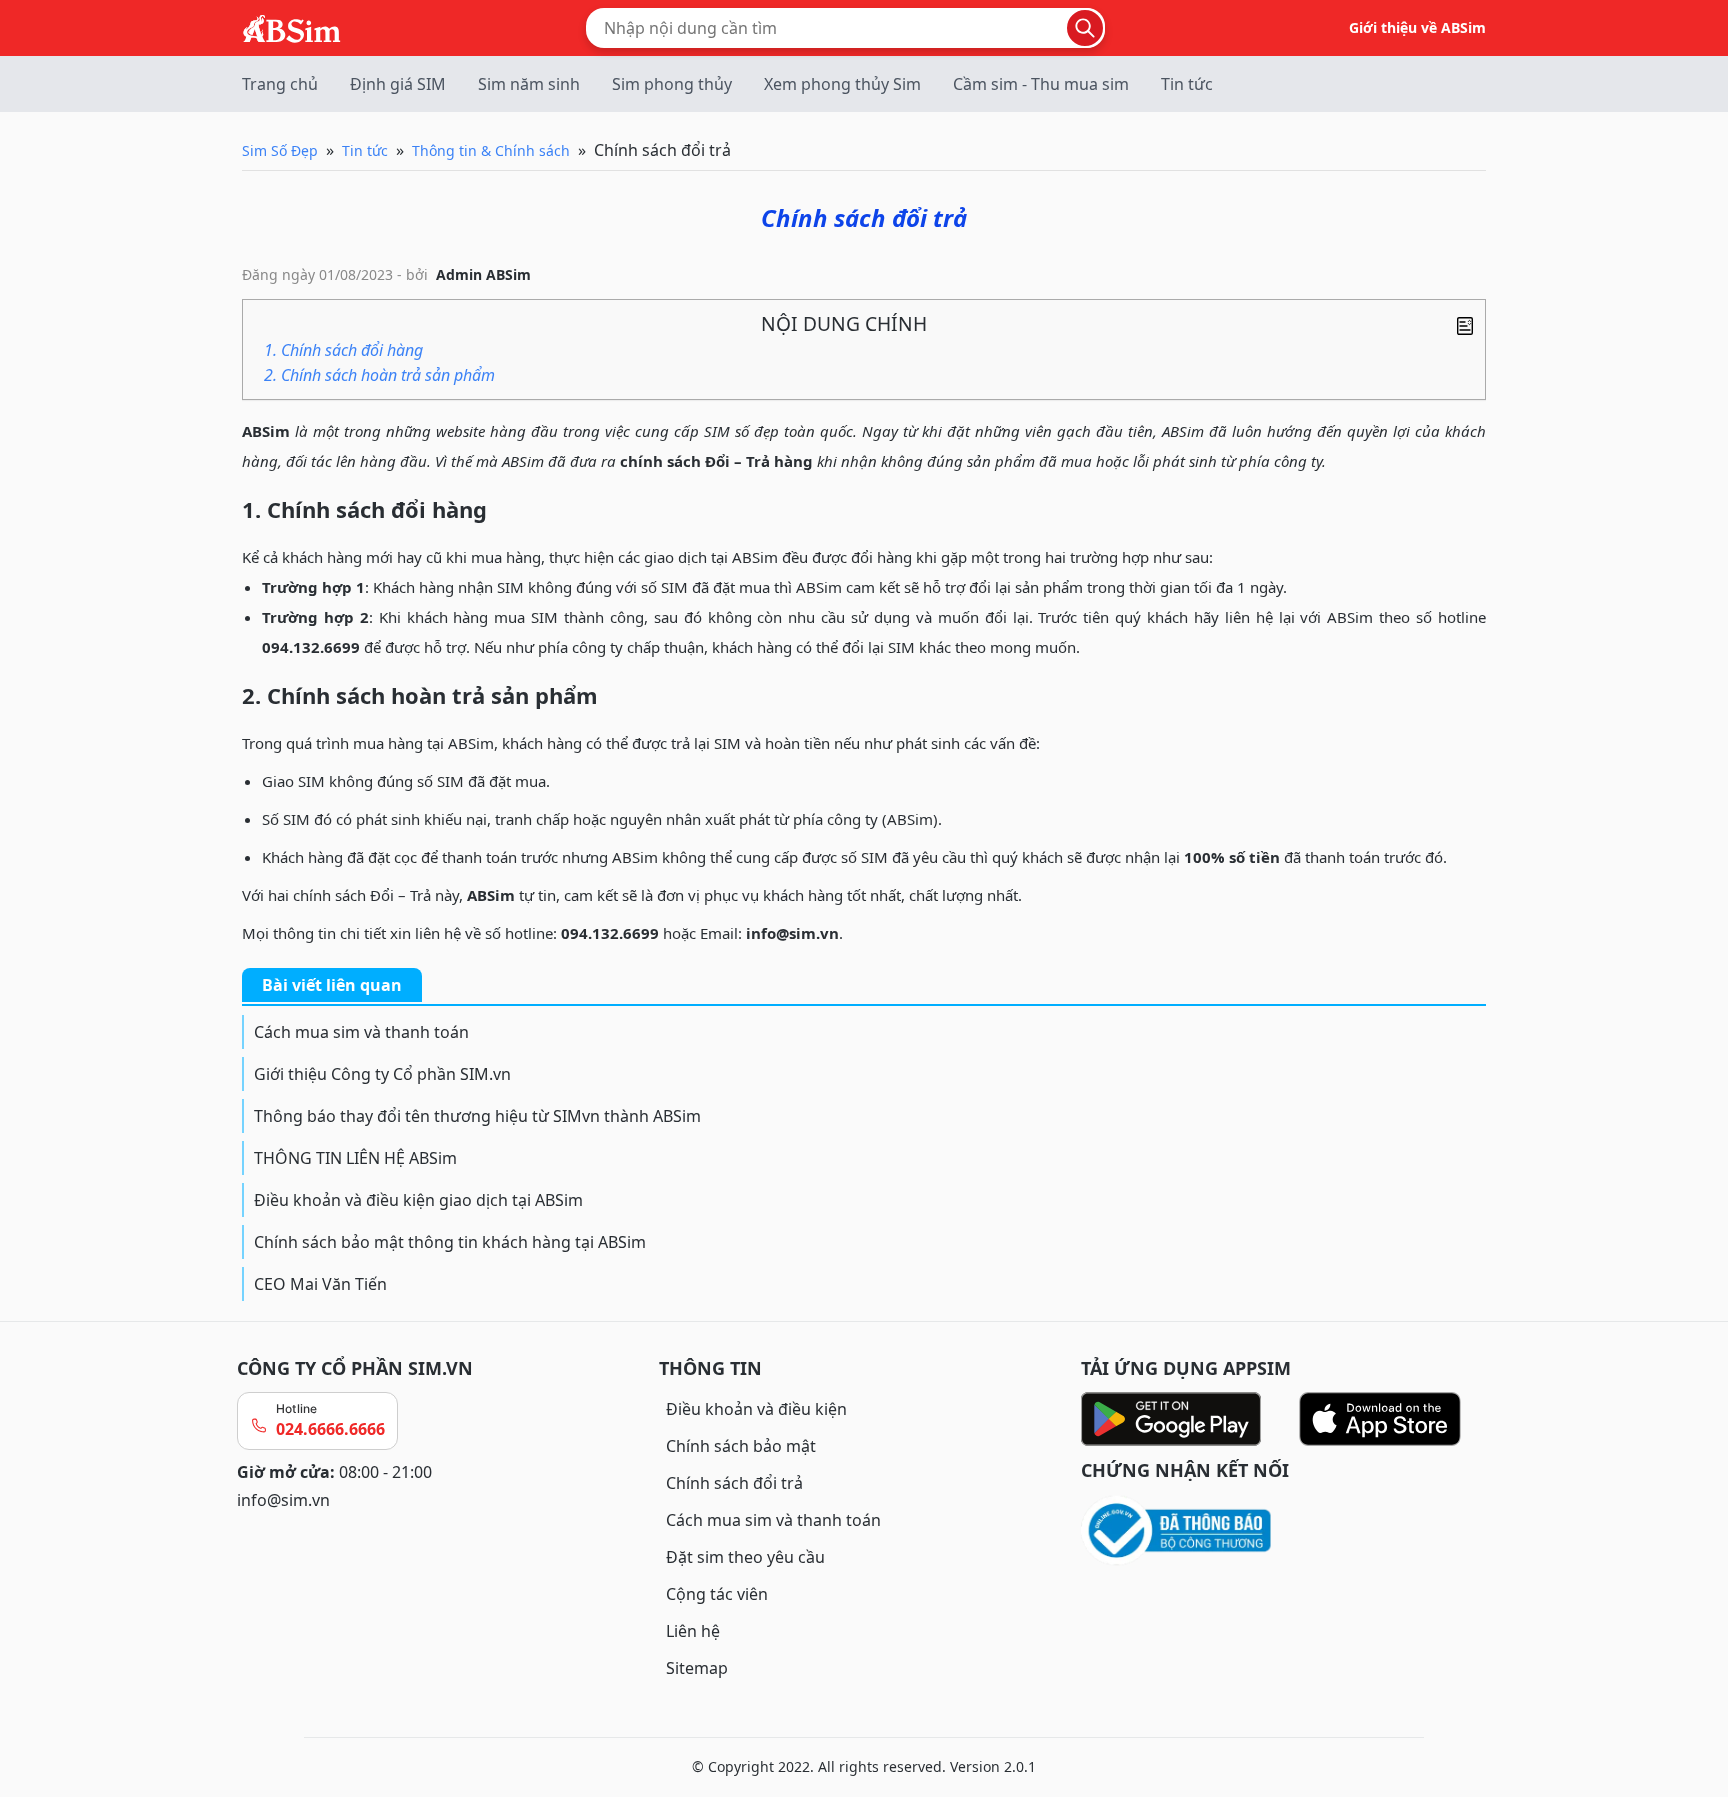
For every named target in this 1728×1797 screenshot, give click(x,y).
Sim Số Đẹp (280, 150)
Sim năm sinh (529, 84)
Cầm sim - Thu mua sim (1041, 84)
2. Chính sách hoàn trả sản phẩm (379, 375)
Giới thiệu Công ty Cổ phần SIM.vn (382, 1074)
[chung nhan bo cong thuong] (1286, 1531)
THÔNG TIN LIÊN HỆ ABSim (355, 1158)
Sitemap (697, 1668)
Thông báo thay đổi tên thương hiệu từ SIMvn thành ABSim (477, 1116)
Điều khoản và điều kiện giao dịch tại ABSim (418, 1200)
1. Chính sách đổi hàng (343, 350)
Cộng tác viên (717, 1594)
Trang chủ (280, 84)
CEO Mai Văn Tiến (320, 1284)
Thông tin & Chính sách (491, 150)
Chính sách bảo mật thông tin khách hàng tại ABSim (450, 1242)
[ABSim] (292, 26)
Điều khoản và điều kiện (756, 1409)
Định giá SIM (398, 84)
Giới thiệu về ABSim (1417, 27)
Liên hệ (693, 1631)
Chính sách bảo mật (741, 1446)
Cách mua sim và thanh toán (361, 1032)
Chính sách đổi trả (734, 1483)
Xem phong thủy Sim (842, 84)
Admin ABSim (483, 274)
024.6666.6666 (330, 1429)
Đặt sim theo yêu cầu (745, 1557)
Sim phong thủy (672, 84)
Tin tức (1187, 84)
